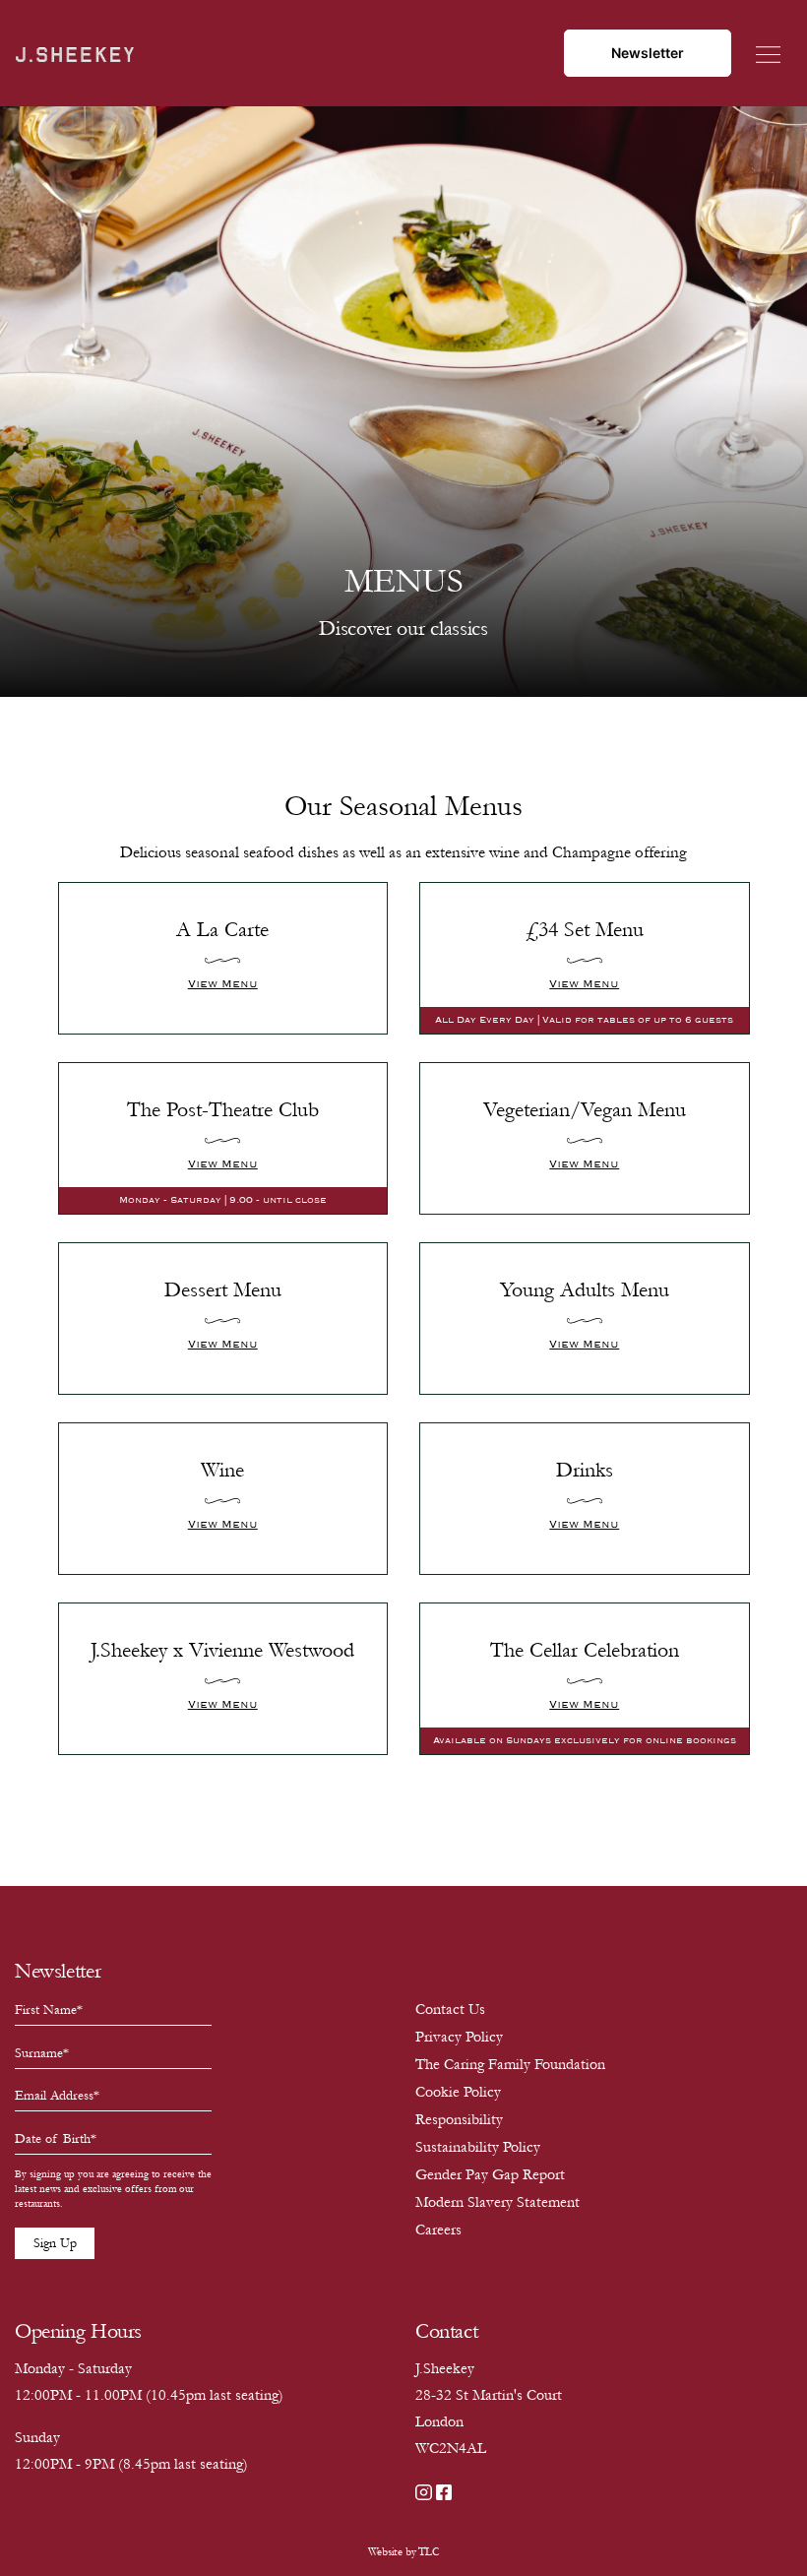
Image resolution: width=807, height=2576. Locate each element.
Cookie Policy (458, 2092)
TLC (429, 2552)
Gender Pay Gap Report (490, 2174)
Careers (438, 2230)
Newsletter (648, 53)
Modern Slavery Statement (497, 2202)
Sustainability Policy (478, 2147)
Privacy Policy (459, 2037)
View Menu (223, 984)
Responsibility (459, 2119)
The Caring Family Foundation (510, 2064)
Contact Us (450, 2009)
